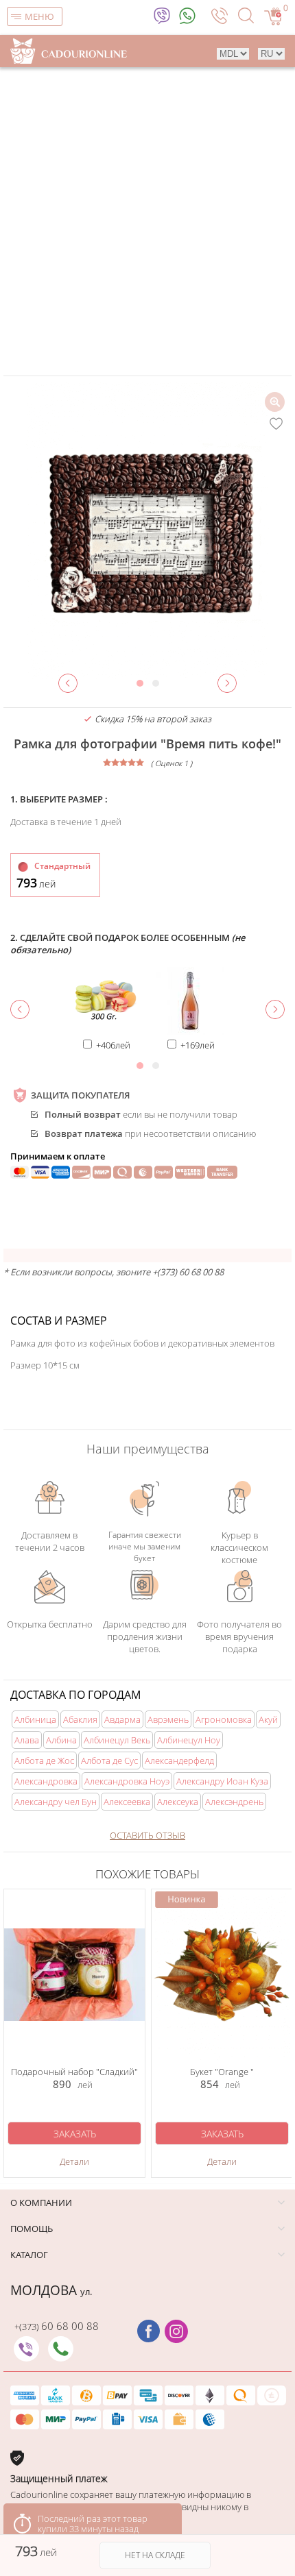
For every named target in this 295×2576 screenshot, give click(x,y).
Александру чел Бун (56, 1802)
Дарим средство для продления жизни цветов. (145, 1635)
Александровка (46, 1781)
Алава (27, 1740)
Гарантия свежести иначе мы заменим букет (145, 1546)
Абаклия (80, 1719)
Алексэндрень (234, 1802)
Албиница (35, 1719)
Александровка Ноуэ (127, 1781)
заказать (75, 2134)
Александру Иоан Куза (222, 1781)
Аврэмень (168, 1719)
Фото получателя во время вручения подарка (239, 1635)
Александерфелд (179, 1761)
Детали (74, 2161)
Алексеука (178, 1802)
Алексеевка (127, 1802)
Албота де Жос (44, 1761)
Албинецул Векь (117, 1740)
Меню (39, 16)
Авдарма (122, 1719)
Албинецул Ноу (189, 1740)
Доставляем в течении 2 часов (50, 1541)
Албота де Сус (109, 1761)
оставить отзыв (147, 1835)
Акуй (268, 1719)
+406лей (113, 1045)
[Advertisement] (147, 221)
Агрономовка (224, 1719)
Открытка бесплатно (50, 1624)
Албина (61, 1740)
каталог (29, 2255)
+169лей (198, 1045)
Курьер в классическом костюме (239, 1546)
